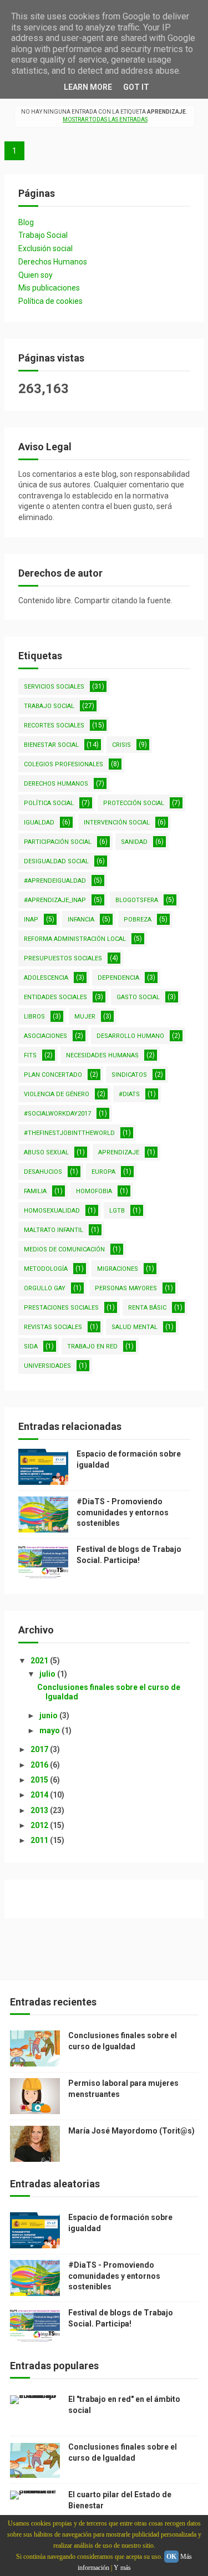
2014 (40, 1795)
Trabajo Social (43, 235)
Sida (31, 1346)
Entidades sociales (55, 997)
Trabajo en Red (92, 1346)
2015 (40, 1780)
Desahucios (43, 1172)
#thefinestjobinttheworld (69, 1133)
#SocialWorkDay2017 (57, 1114)
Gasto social (138, 997)
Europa (103, 1172)
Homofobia (94, 1191)
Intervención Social (117, 823)
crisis (121, 745)
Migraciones (118, 1269)
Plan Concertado (53, 1075)
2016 (40, 1765)
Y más (122, 2568)
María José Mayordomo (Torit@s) (131, 2131)
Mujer (85, 1017)
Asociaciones (45, 1036)
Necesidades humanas (102, 1055)
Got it (136, 87)
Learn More (88, 87)
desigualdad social (56, 861)
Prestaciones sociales (61, 1308)
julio (48, 1674)
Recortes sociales (54, 726)
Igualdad (39, 823)
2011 (40, 1840)
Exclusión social (45, 248)
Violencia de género (57, 1094)
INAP (31, 920)
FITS (30, 1055)
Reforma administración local (75, 939)
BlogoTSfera (137, 900)
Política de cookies (50, 301)
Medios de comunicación (64, 1249)
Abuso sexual (46, 1152)
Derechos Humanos (53, 262)
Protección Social (134, 803)
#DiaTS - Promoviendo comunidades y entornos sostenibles (123, 1512)
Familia (35, 1191)
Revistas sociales (53, 1327)
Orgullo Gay (45, 1288)
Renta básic (147, 1308)
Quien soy (35, 275)
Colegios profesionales (64, 764)
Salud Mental (135, 1327)
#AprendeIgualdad (55, 881)
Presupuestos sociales (63, 958)
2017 (40, 1749)
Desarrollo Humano (130, 1036)
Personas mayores (126, 1288)
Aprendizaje (119, 1152)
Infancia (81, 920)
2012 (40, 1825)
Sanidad (134, 842)
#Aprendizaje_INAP (55, 900)
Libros (34, 1017)
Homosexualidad (52, 1211)
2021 (40, 1661)
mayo (50, 1730)
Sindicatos (129, 1075)
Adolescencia (46, 978)
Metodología (46, 1269)
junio (49, 1715)
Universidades (47, 1366)
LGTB (117, 1211)
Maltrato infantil (54, 1230)
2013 (40, 1810)
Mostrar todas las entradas (105, 119)
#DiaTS (129, 1094)
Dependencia (118, 978)
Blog (26, 222)
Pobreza (138, 920)
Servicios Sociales (54, 687)
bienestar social (51, 745)
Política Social (49, 803)
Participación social (58, 842)
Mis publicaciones (49, 288)
